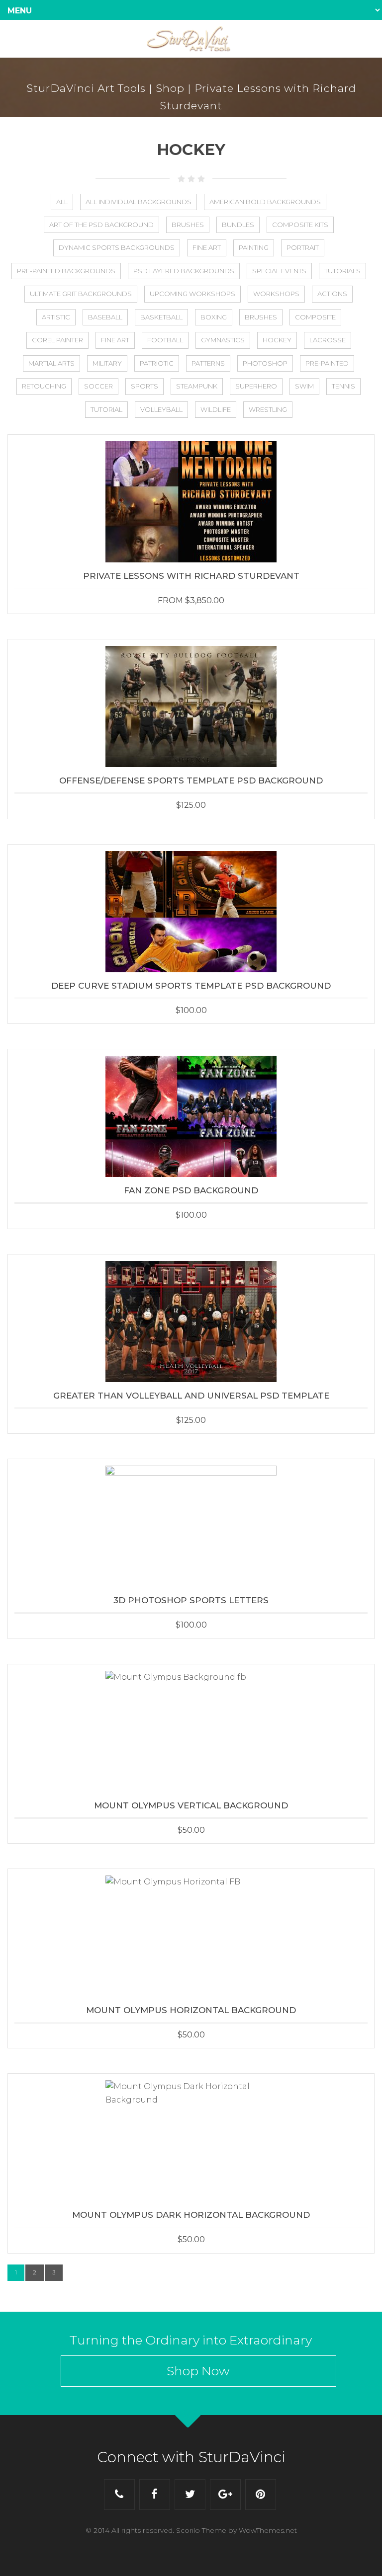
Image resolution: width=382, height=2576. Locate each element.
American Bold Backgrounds (265, 202)
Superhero (256, 386)
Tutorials (342, 271)
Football (165, 340)
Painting (254, 247)
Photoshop (265, 363)
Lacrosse (328, 340)
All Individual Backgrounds (139, 202)
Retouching (44, 386)
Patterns (208, 363)
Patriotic (157, 363)
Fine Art (207, 247)
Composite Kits (300, 225)
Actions (332, 294)
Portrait (303, 247)
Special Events (279, 271)
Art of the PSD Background (101, 225)
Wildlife (216, 409)
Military (107, 363)
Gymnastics (223, 340)
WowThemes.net (268, 2530)
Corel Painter (57, 340)
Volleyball (161, 409)
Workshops (276, 294)
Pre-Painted (327, 363)
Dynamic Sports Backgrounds (117, 247)
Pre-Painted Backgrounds (66, 271)
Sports (144, 386)
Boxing (214, 317)
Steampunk (197, 386)
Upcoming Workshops (192, 294)
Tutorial (106, 409)
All (62, 202)
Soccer (98, 386)
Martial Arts (51, 363)
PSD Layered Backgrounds (184, 271)
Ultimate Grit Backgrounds (81, 294)
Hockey (277, 340)
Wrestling (268, 409)
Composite (315, 317)
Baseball (105, 317)
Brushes (188, 225)
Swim (304, 386)
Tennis (343, 386)
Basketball (161, 317)
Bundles (238, 225)
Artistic (56, 317)
